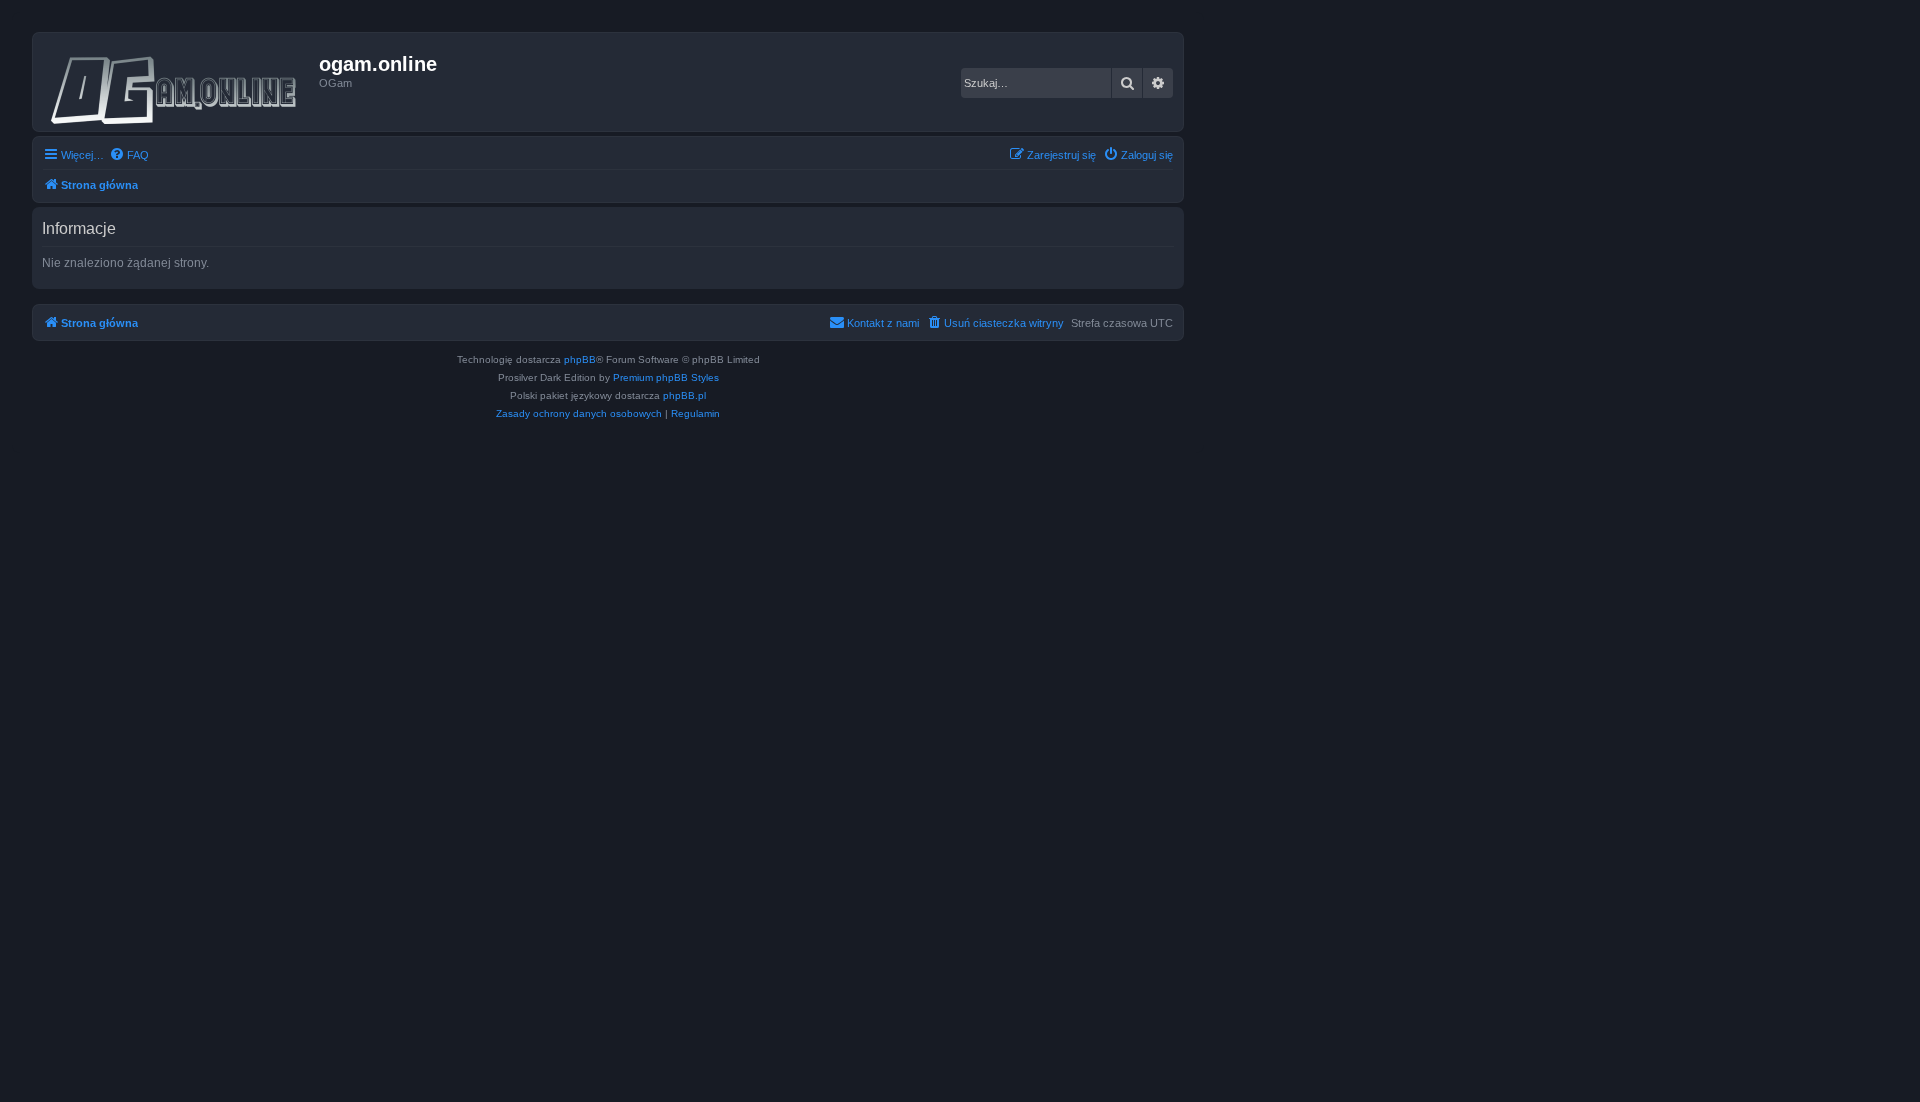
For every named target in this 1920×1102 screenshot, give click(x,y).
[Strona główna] (178, 82)
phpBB (580, 359)
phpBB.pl (684, 395)
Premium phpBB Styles (666, 377)
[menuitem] (129, 155)
